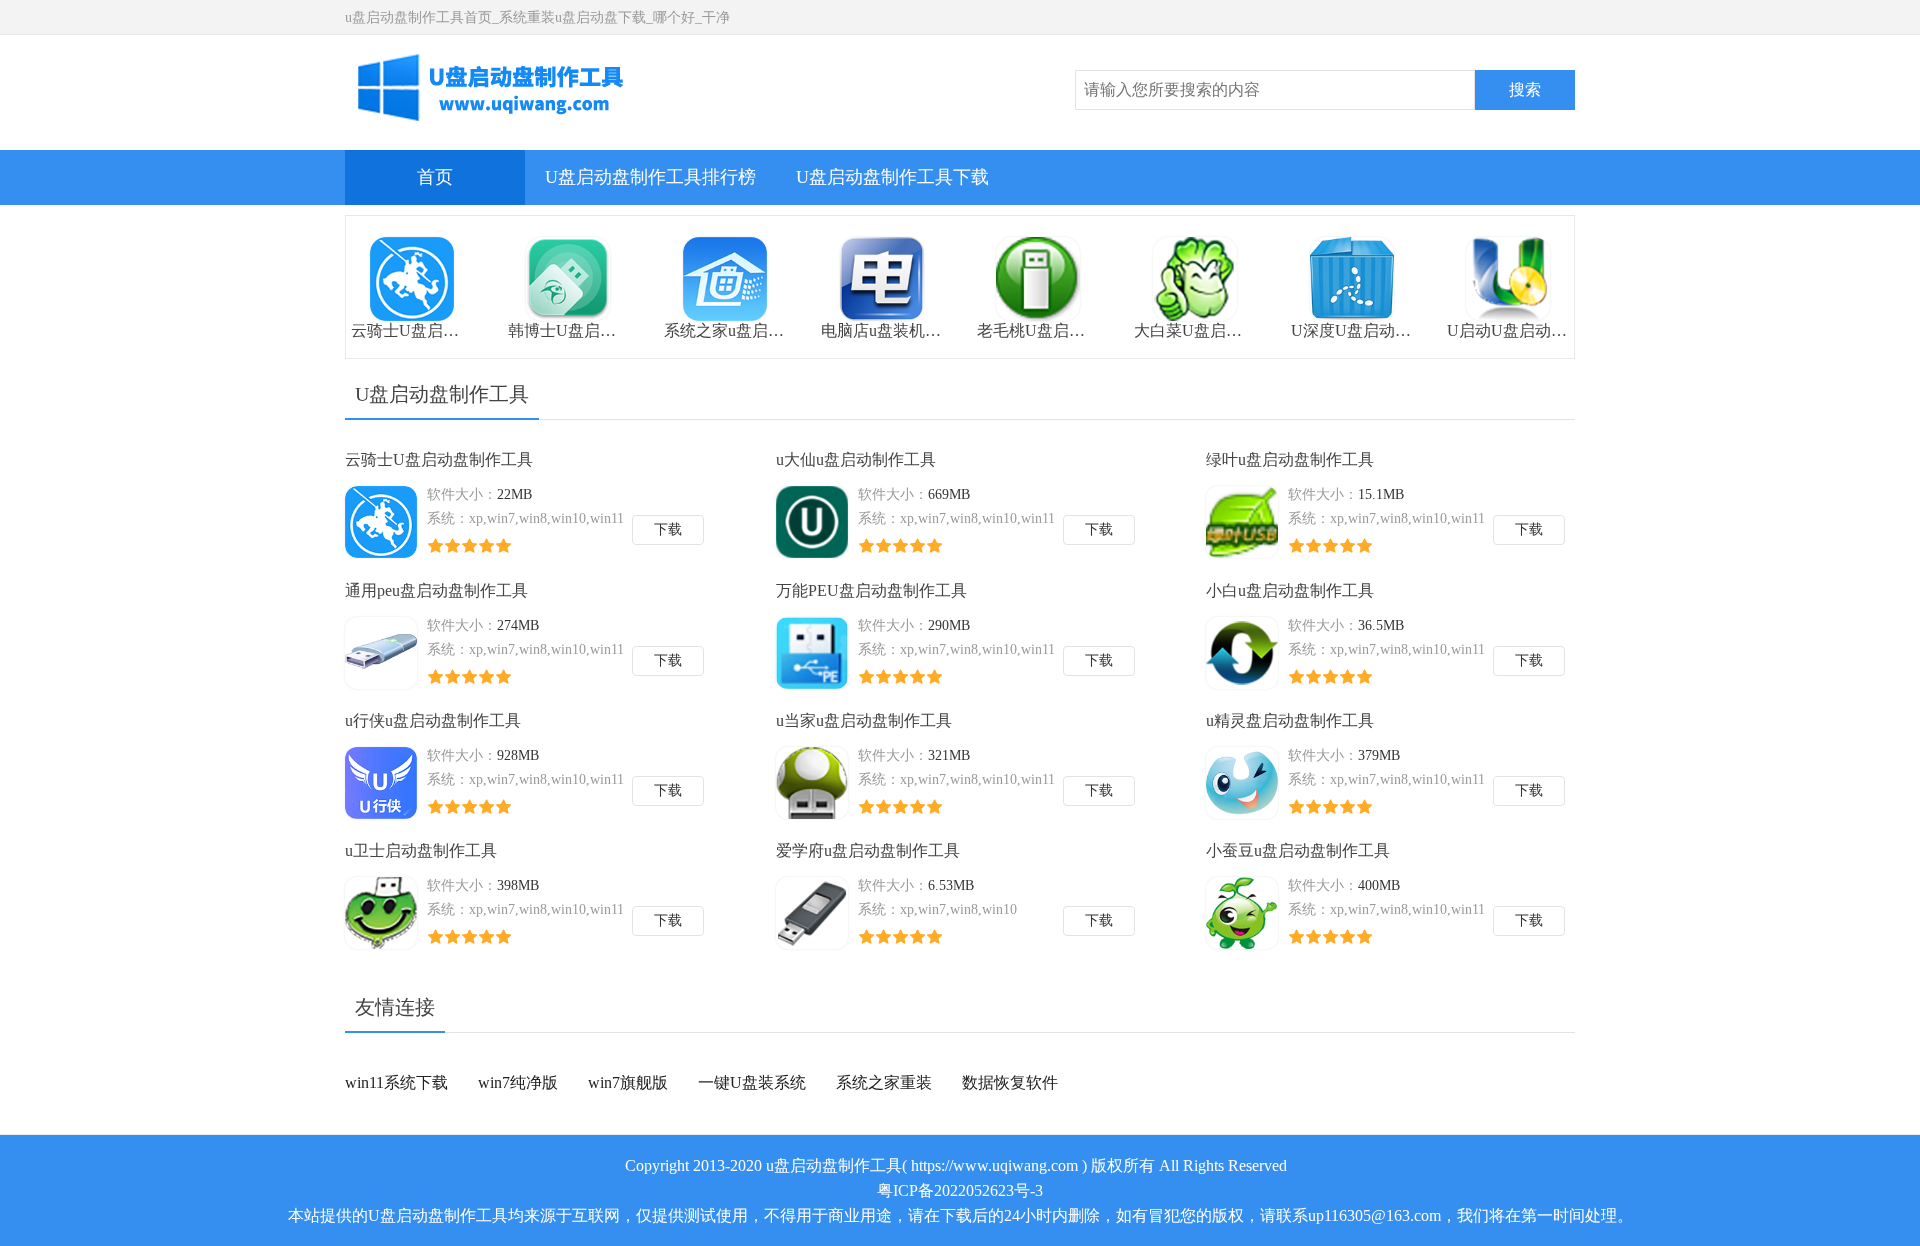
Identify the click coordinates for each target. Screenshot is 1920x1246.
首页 (435, 177)
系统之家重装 (884, 1082)
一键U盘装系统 (752, 1082)
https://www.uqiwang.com (994, 1165)
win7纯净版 (518, 1082)
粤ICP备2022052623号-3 (960, 1190)
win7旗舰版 (628, 1082)
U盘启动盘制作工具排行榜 (650, 177)
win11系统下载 (396, 1082)
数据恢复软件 (1010, 1082)
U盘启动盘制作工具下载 (892, 177)
